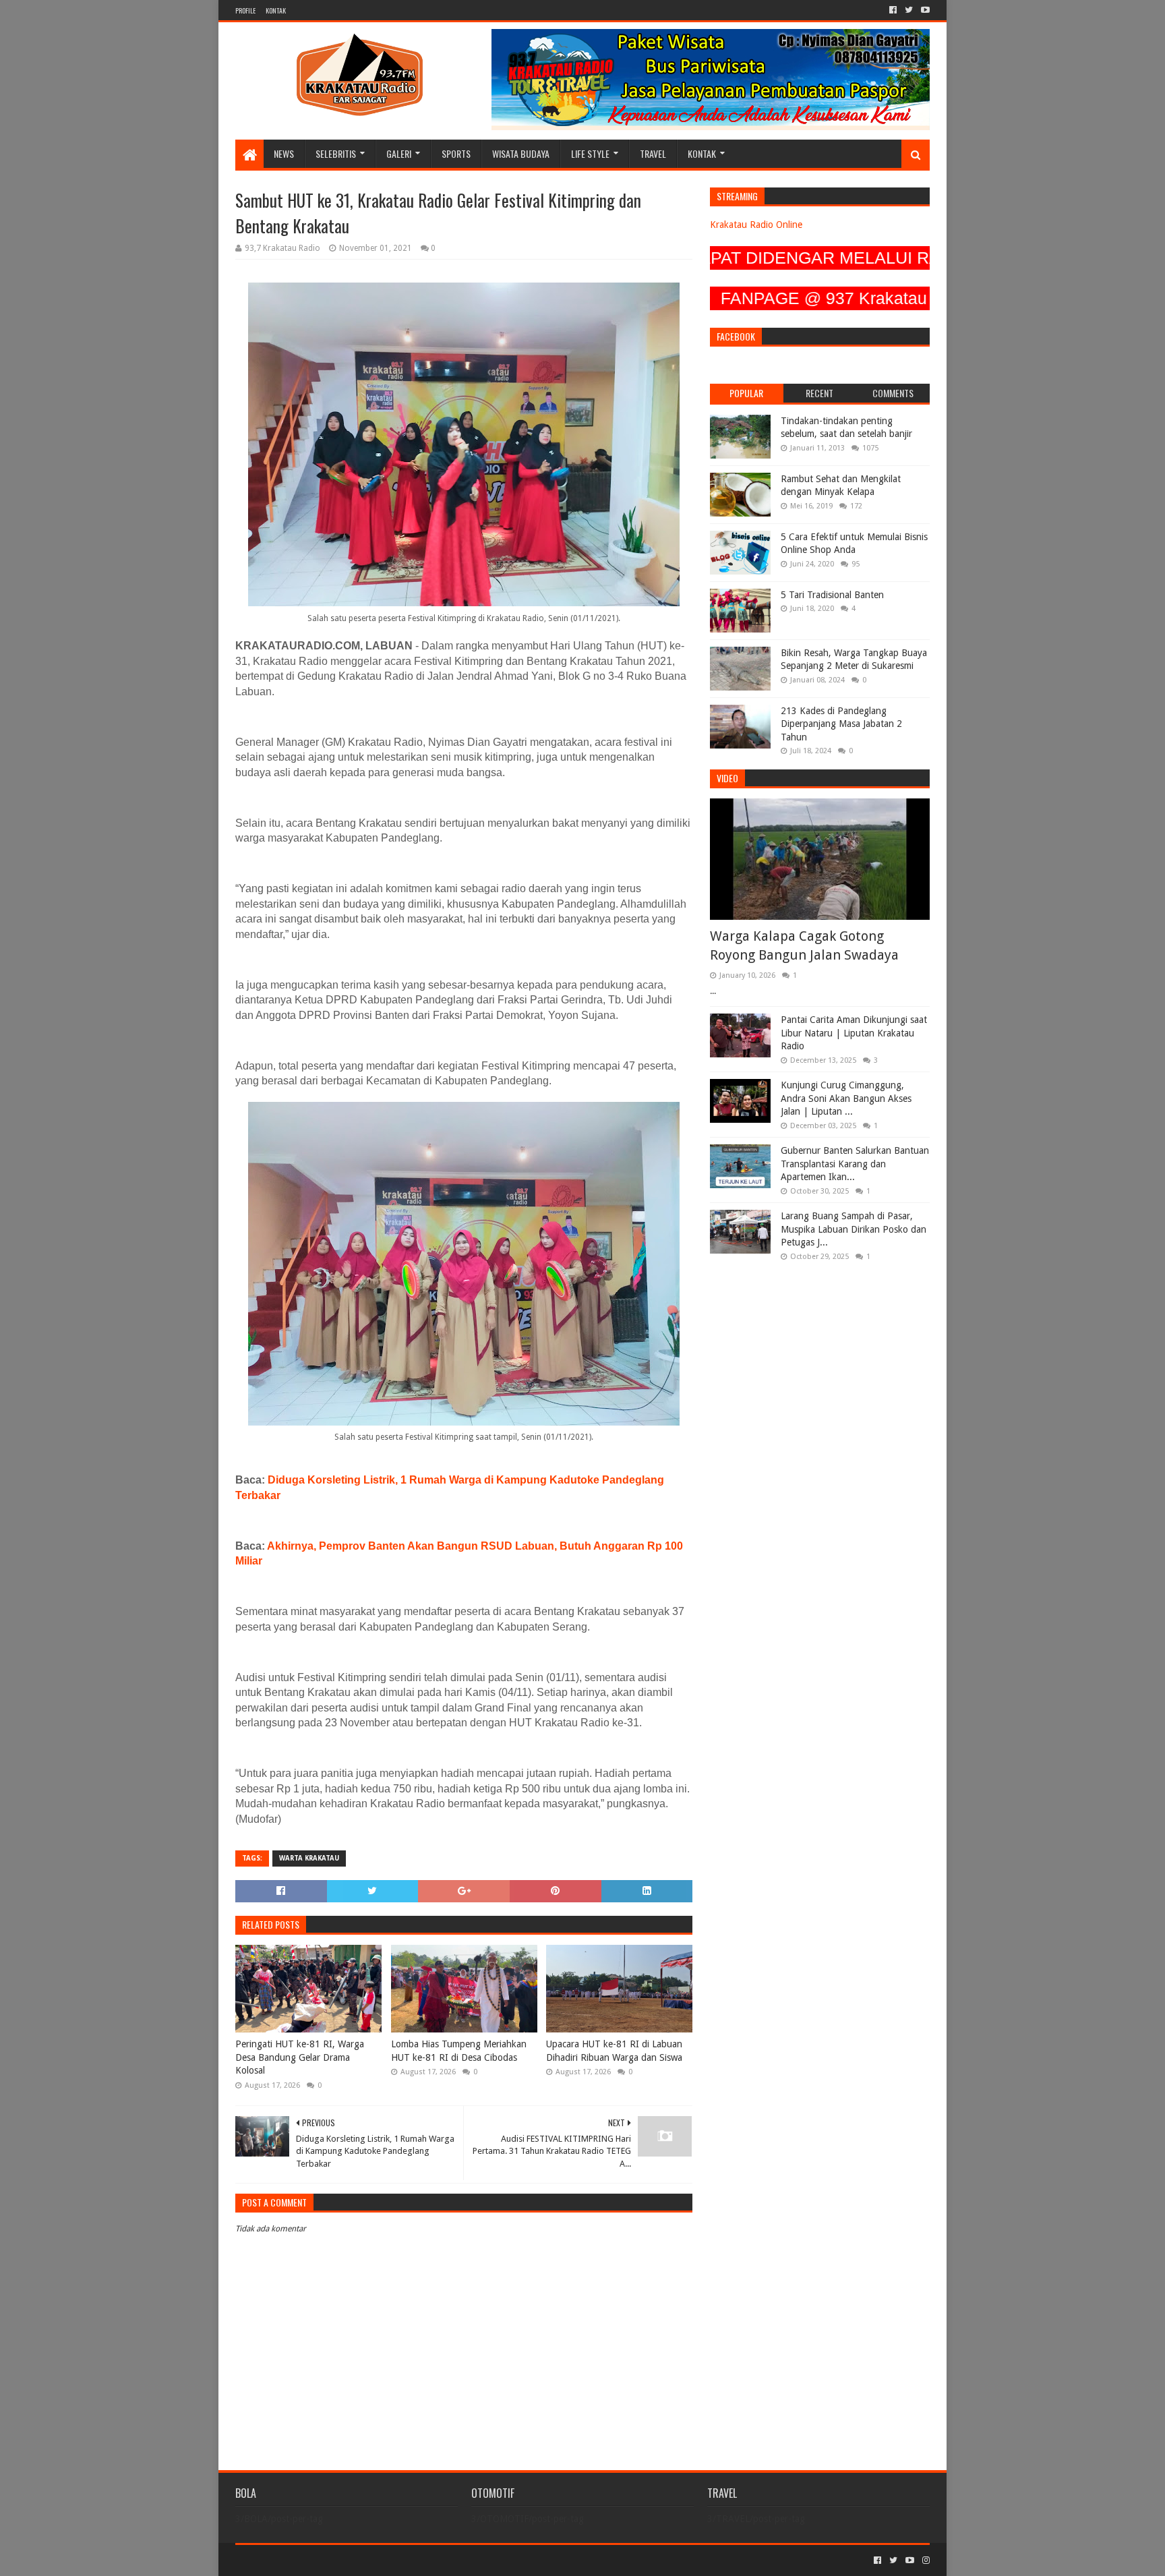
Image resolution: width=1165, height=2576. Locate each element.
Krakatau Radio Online (756, 225)
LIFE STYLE (590, 153)
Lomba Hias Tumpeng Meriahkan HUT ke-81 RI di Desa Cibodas (459, 2051)
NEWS (284, 153)
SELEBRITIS (336, 153)
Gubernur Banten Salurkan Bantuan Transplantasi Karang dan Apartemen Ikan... (855, 1164)
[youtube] (924, 10)
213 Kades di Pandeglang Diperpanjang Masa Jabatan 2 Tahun (841, 724)
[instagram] (925, 2560)
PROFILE (245, 10)
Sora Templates (310, 2560)
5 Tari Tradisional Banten (832, 595)
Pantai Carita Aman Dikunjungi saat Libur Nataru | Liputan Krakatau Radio (854, 1033)
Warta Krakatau (309, 1858)
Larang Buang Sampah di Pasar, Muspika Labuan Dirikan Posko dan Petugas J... (854, 1229)
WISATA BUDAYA (521, 153)
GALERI (399, 153)
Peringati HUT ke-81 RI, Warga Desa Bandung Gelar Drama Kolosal (300, 2057)
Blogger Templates (388, 2560)
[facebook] (893, 10)
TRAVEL (653, 153)
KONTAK (276, 10)
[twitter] (909, 10)
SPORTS (456, 153)
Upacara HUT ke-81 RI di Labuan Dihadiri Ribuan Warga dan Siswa (614, 2051)
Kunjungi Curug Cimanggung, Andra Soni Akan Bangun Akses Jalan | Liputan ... (846, 1098)
